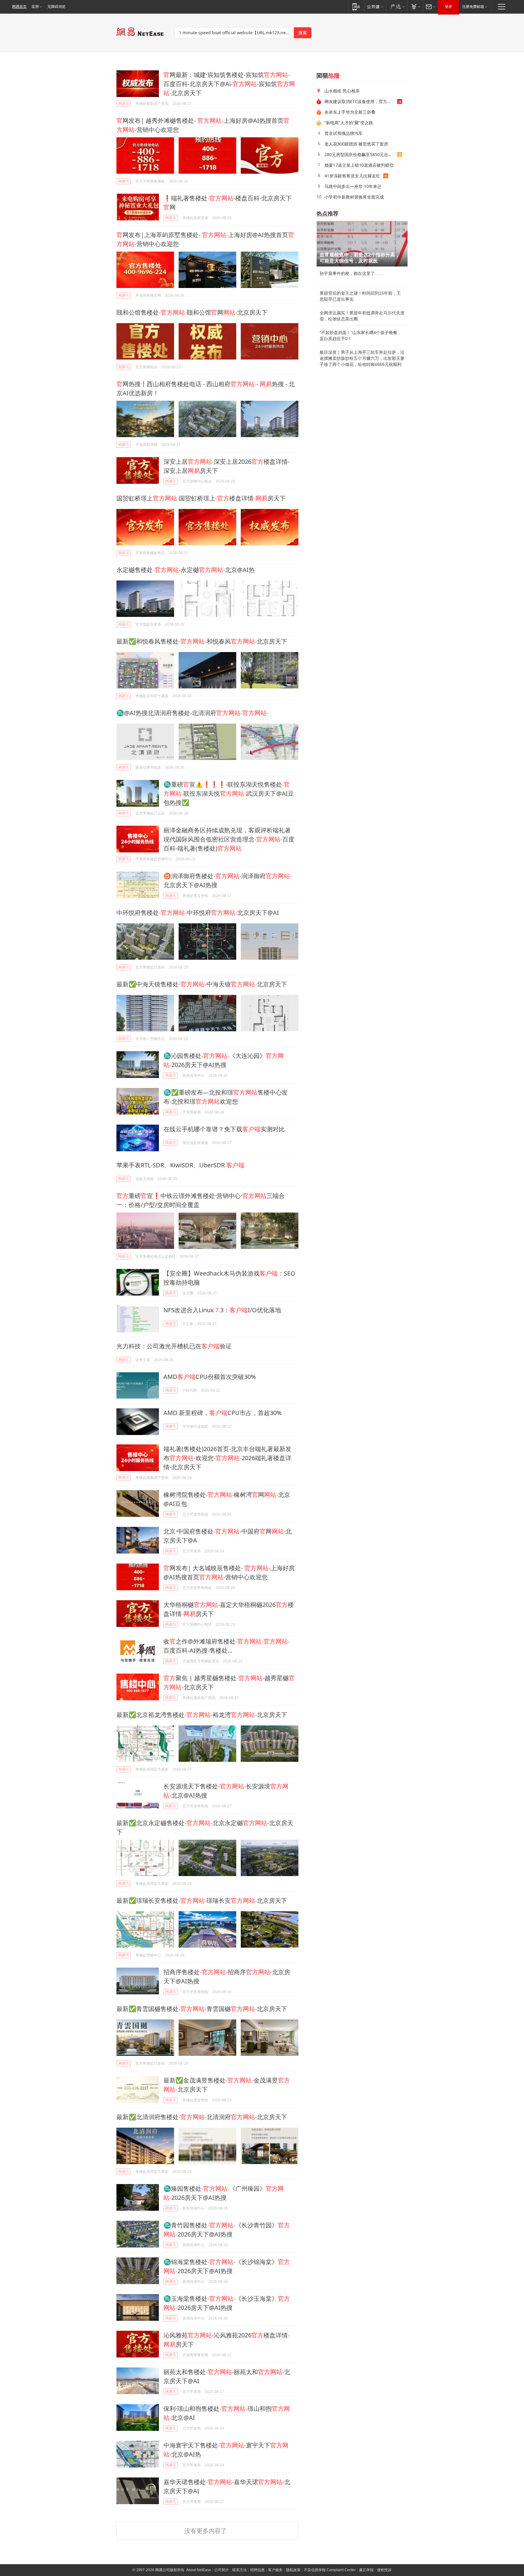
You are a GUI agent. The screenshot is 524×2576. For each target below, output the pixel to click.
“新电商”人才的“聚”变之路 (349, 123)
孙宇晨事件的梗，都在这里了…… (351, 273)
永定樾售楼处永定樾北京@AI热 (186, 570)
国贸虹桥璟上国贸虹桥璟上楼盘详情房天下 (201, 498)
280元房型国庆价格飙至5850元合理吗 (361, 154)
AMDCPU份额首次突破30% (210, 1377)
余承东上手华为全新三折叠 (350, 112)
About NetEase (199, 2570)
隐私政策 (293, 2570)
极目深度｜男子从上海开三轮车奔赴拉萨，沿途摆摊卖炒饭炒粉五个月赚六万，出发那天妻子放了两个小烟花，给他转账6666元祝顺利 (362, 358)
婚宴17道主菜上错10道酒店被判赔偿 (359, 165)
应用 (35, 7)
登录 (448, 7)
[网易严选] (396, 7)
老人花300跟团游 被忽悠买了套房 (356, 144)
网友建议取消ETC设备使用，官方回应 (360, 101)
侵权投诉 (384, 2570)
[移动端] (356, 7)
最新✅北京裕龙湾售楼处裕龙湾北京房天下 (202, 1715)
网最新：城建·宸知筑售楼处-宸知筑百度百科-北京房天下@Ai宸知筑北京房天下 (229, 84)
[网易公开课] (375, 7)
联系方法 (240, 2570)
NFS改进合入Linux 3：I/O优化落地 (222, 1310)
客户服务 (275, 2570)
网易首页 (19, 7)
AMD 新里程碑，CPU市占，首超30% (223, 1413)
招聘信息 (257, 2570)
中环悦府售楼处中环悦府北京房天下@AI (198, 913)
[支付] (415, 7)
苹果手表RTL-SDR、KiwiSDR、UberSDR (180, 1165)
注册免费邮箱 (473, 7)
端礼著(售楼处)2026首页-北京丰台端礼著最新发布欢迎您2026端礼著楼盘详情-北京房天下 (227, 1458)
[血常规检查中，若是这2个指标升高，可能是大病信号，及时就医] (362, 244)
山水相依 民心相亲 (342, 91)
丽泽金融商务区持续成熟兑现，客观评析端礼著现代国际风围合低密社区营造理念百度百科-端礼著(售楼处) (229, 839)
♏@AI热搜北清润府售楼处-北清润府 (192, 713)
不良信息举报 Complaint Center (330, 2570)
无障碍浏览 (56, 7)
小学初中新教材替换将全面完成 (354, 197)
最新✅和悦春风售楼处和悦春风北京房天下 (202, 641)
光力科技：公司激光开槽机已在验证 (174, 1346)
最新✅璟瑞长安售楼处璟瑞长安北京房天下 (202, 1900)
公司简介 (222, 2570)
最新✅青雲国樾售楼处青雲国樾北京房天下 (202, 2009)
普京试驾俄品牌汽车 (344, 133)
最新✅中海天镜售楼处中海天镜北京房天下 (202, 984)
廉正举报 (366, 2570)
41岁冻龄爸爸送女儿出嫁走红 (352, 176)
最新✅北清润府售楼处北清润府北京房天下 (202, 2117)
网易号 (124, 104)
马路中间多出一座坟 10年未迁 (353, 186)
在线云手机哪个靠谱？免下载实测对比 (224, 1129)
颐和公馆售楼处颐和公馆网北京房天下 (192, 312)
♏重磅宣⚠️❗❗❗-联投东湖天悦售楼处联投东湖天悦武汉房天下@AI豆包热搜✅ (229, 793)
